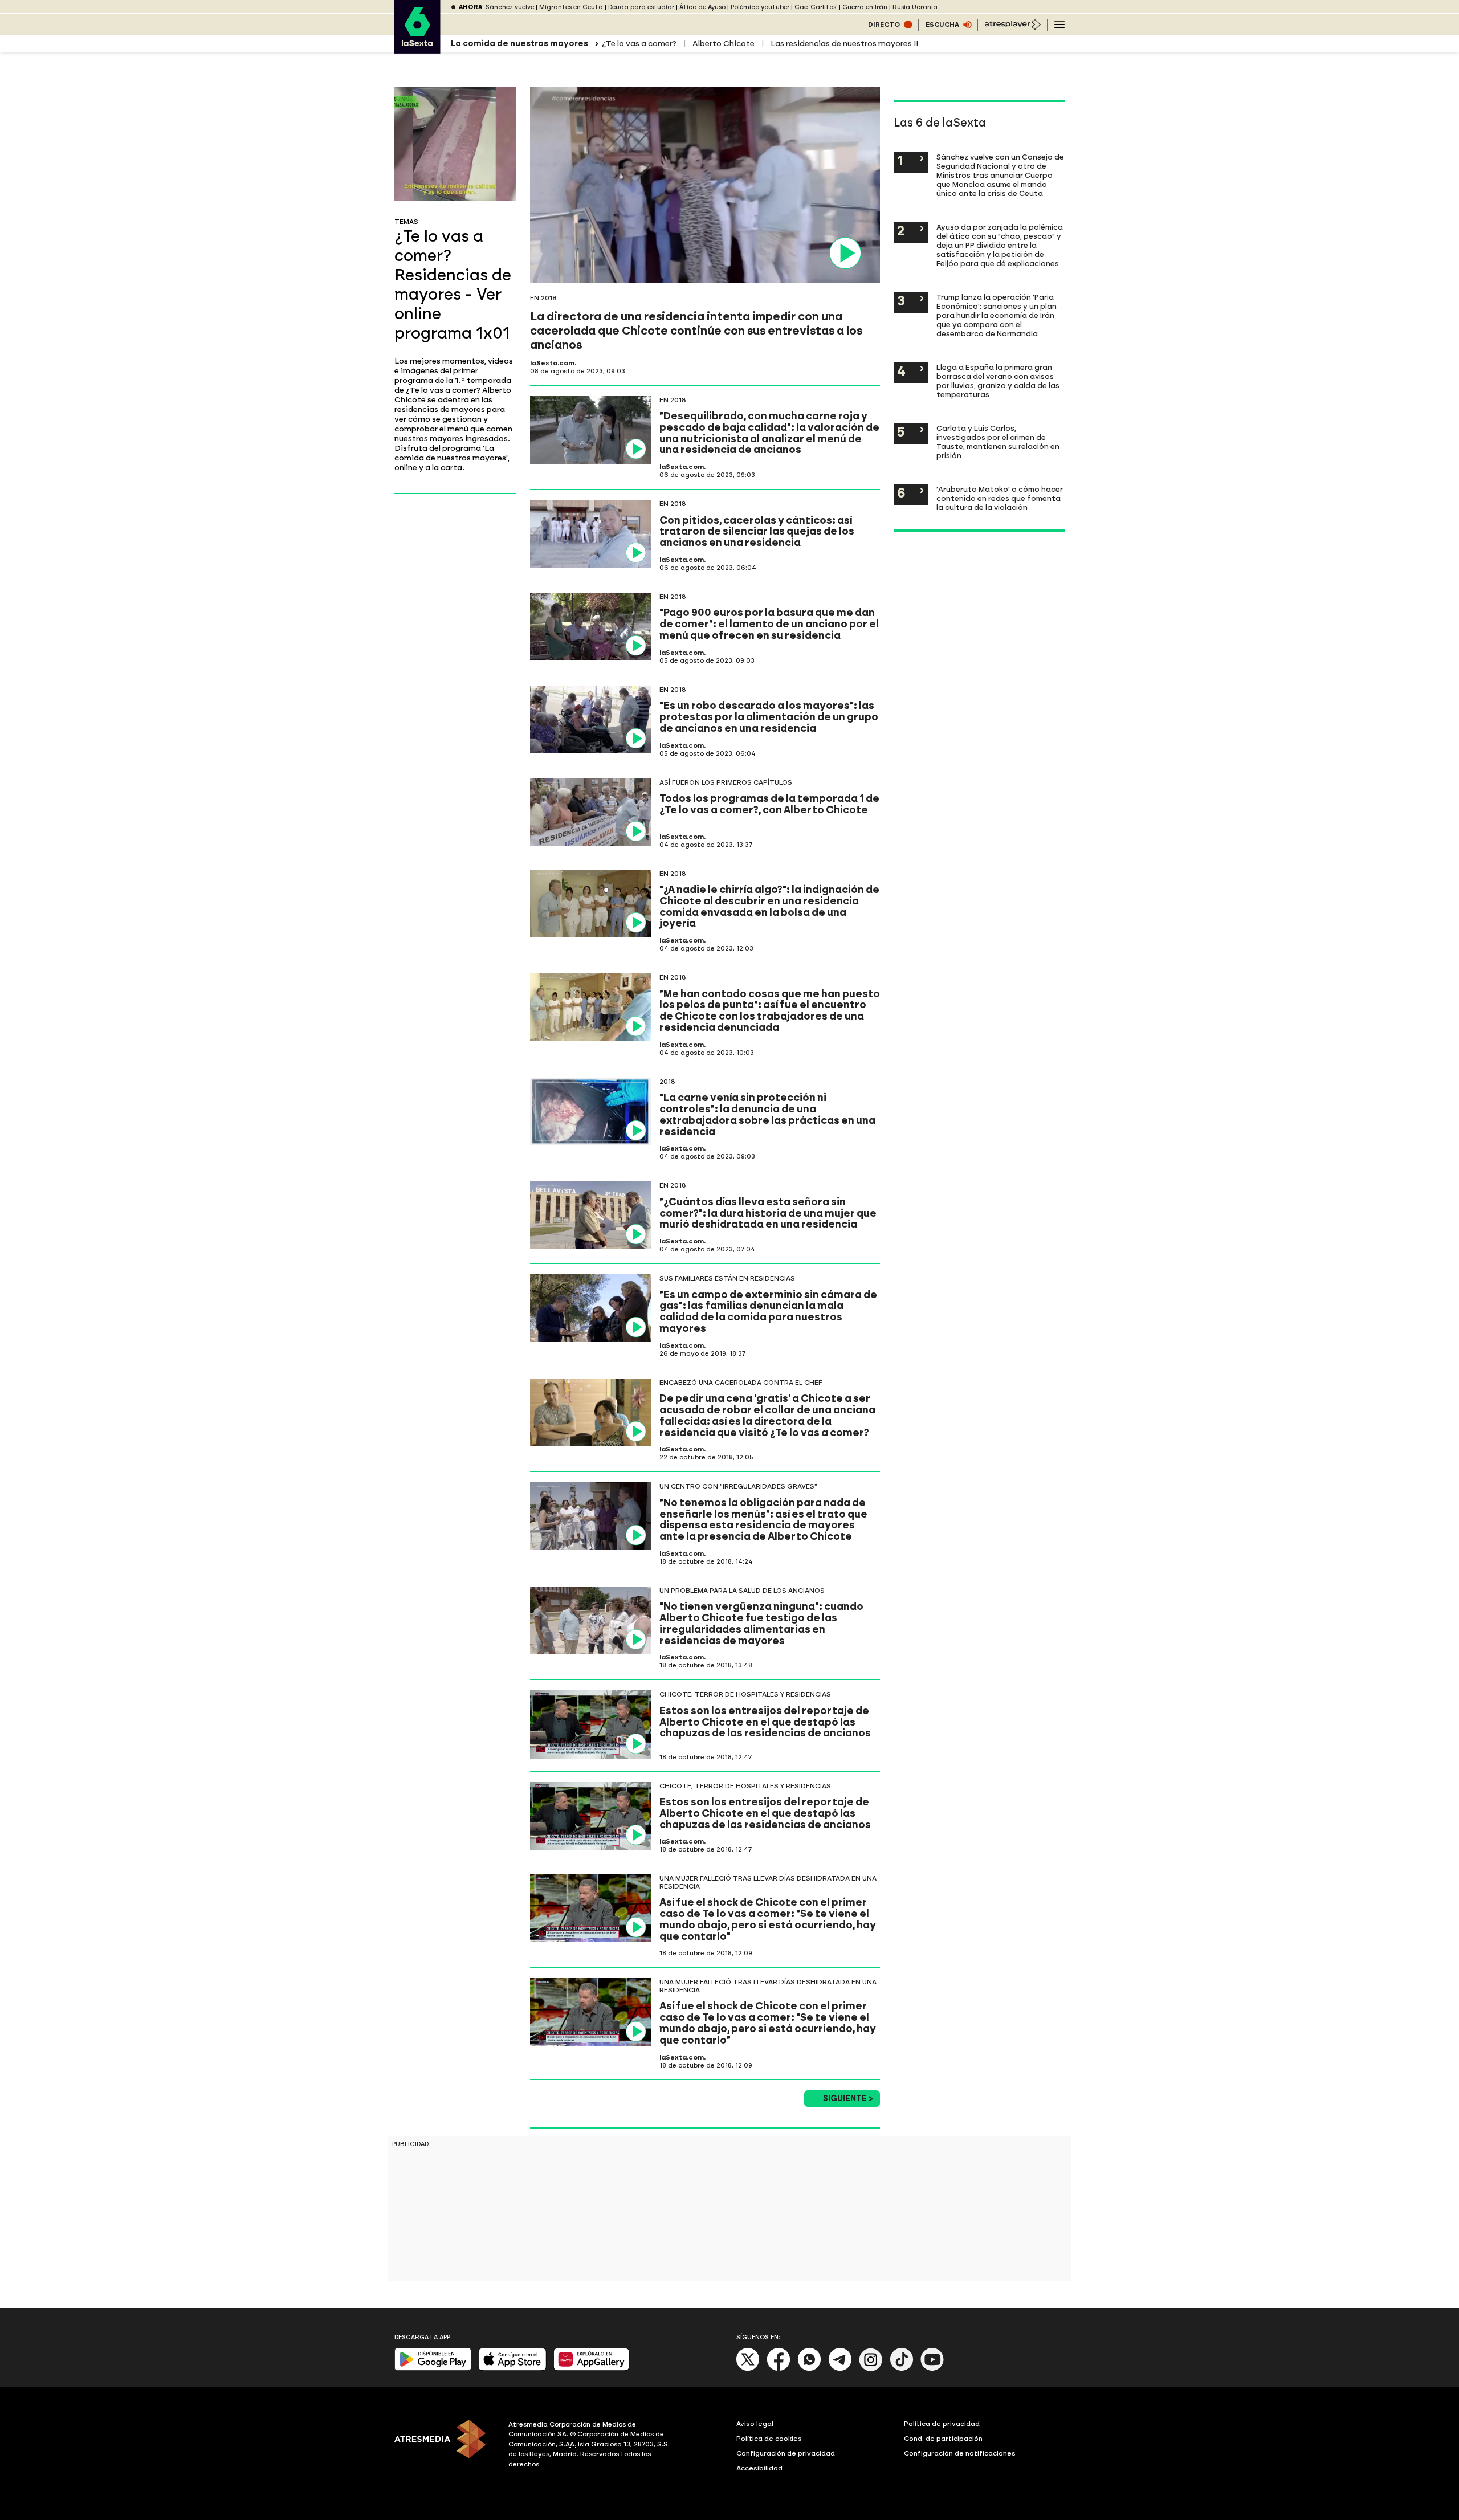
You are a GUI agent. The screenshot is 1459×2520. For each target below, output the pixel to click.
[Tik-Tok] (902, 2369)
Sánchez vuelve (510, 7)
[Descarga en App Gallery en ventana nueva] (592, 2368)
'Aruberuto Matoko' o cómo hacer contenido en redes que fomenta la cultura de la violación (1000, 498)
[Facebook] (779, 2369)
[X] (748, 2369)
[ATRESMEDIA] (445, 2446)
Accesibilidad (759, 2468)
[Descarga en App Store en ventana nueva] (512, 2368)
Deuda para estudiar (641, 7)
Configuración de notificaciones (960, 2453)
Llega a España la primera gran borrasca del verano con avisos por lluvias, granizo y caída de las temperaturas (998, 381)
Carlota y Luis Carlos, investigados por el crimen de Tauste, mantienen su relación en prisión (998, 442)
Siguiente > (848, 2099)
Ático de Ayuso (702, 7)
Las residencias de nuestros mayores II (844, 44)
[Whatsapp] (809, 2369)
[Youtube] (932, 2369)
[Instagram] (871, 2369)
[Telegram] (840, 2369)
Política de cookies (769, 2439)
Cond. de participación (943, 2439)
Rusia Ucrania (915, 7)
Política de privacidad (942, 2424)
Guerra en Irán (865, 7)
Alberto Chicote (724, 44)
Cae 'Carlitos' (816, 7)
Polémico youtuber (760, 7)
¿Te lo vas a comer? (639, 44)
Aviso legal (755, 2424)
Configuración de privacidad (786, 2453)
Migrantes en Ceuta (571, 7)
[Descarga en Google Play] (433, 2368)
